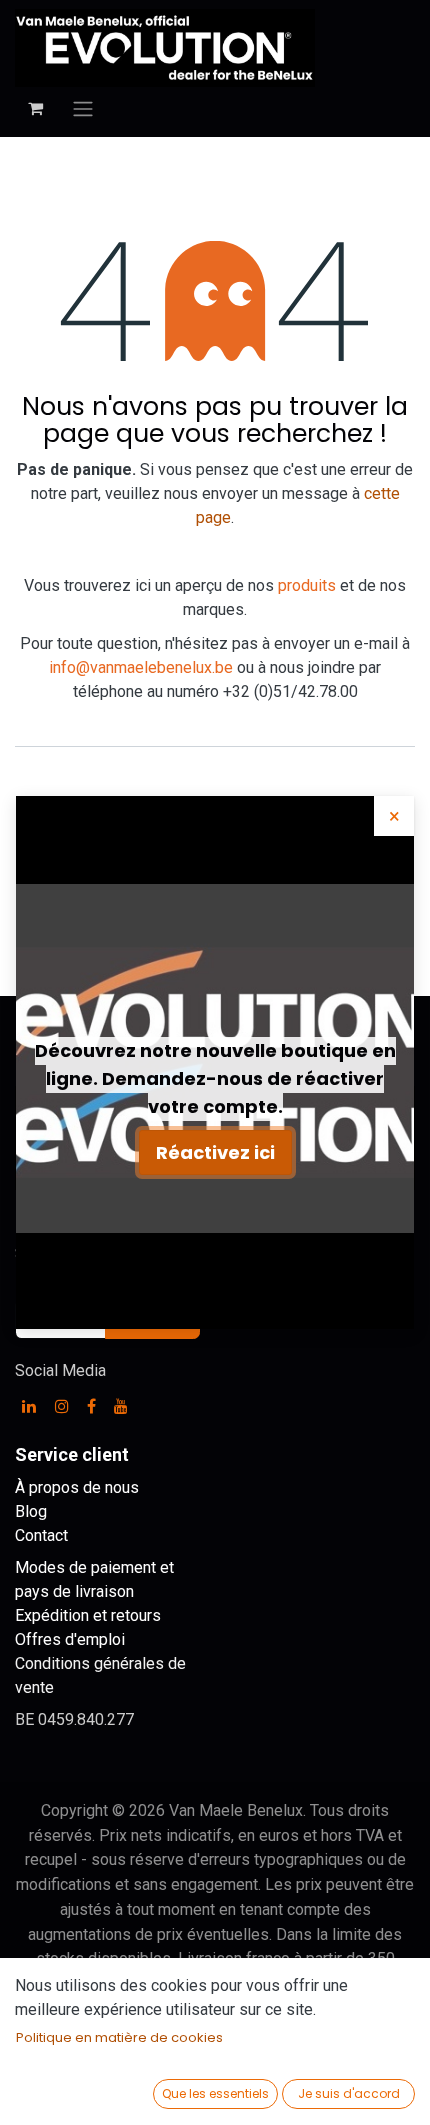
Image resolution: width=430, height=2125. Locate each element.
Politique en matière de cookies (119, 2037)
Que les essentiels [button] (215, 2093)
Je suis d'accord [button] (349, 2093)
